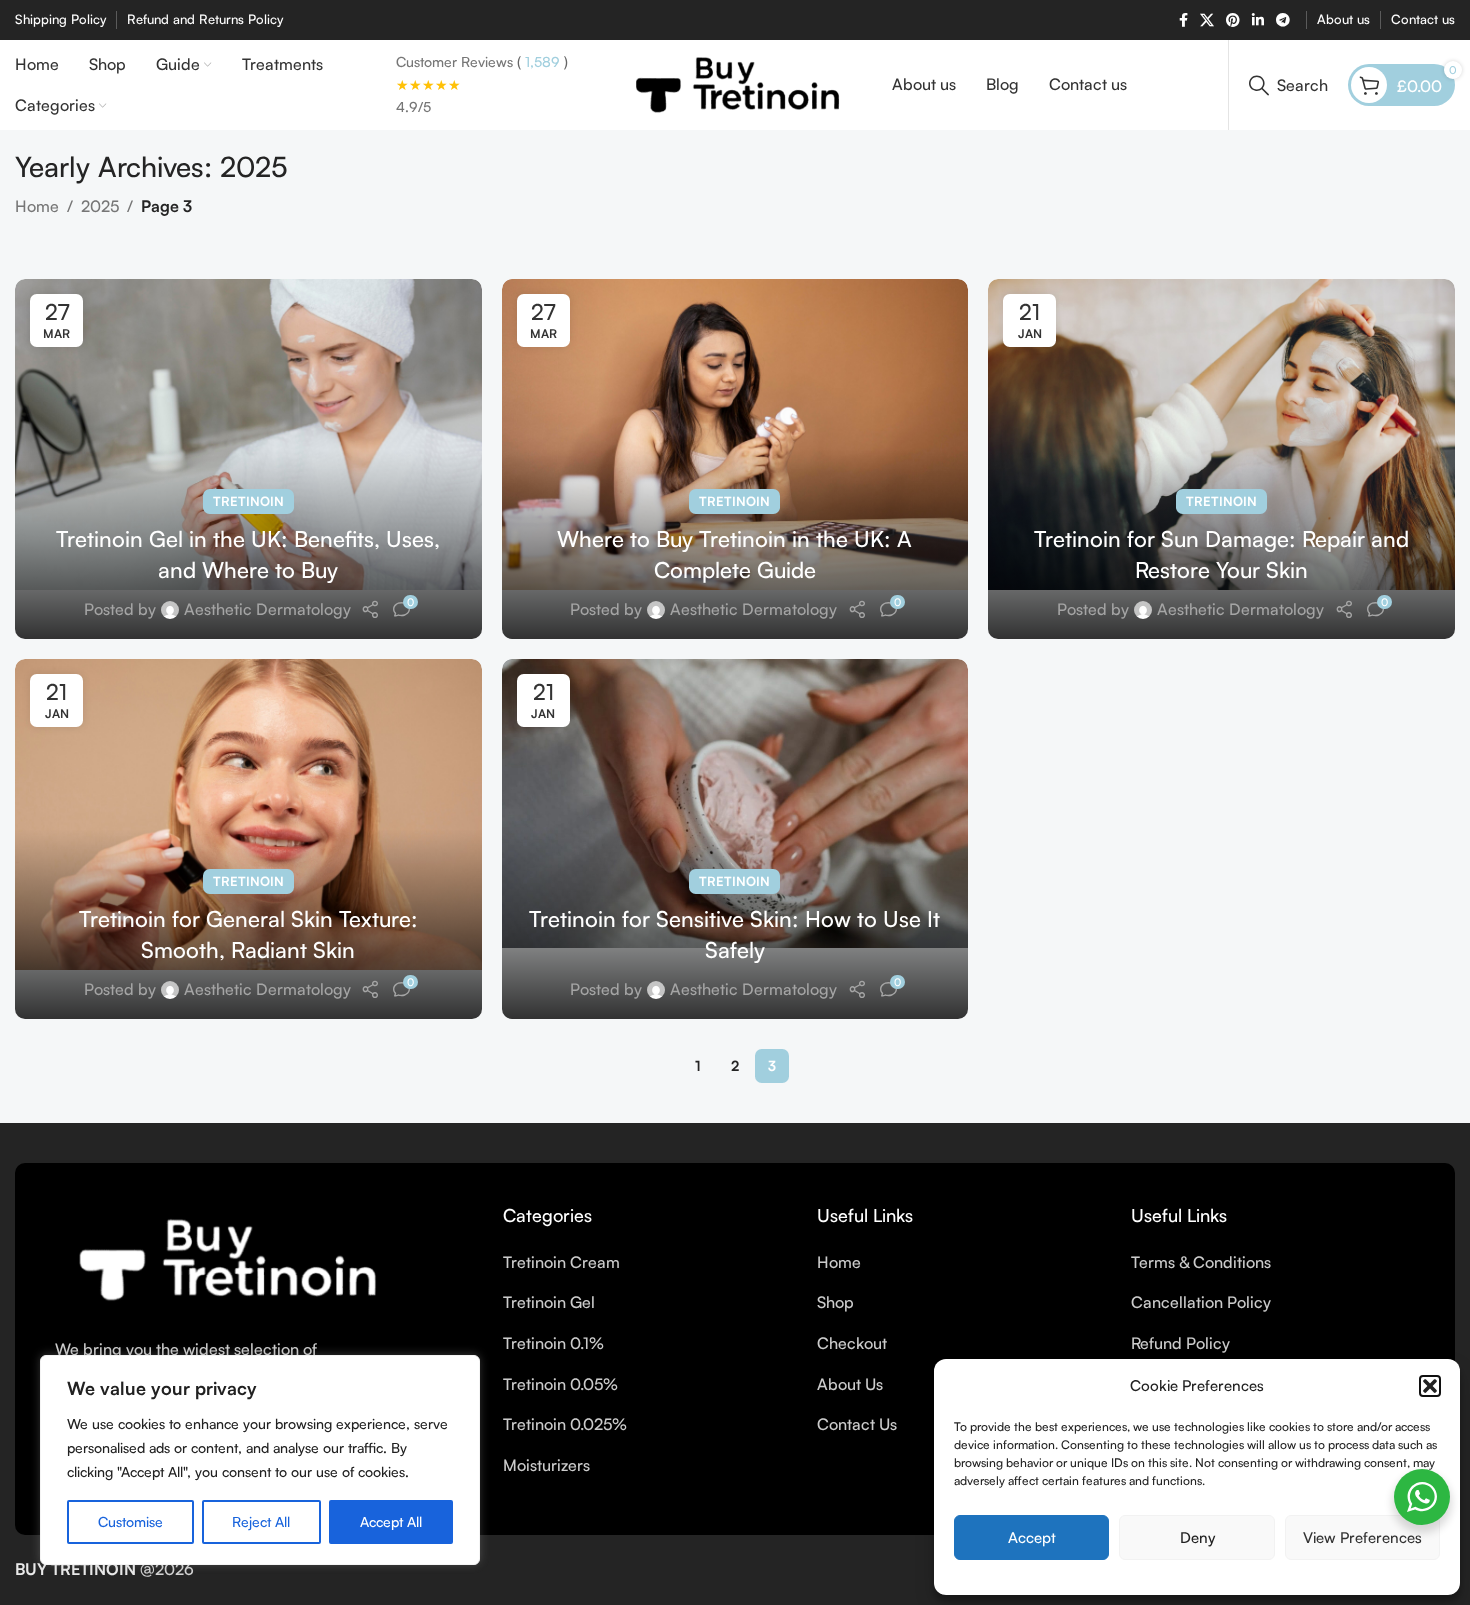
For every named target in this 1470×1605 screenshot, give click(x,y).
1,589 (540, 61)
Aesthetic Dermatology (267, 609)
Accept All (391, 1521)
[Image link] (224, 1258)
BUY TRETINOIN (75, 1569)
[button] (1430, 1386)
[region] (260, 1460)
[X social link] (1207, 20)
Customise (130, 1521)
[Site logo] (735, 83)
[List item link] (645, 1263)
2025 (100, 206)
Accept (1032, 1537)
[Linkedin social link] (1258, 20)
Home (37, 206)
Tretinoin (248, 501)
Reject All (261, 1521)
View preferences (1362, 1537)
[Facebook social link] (1183, 20)
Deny (1197, 1537)
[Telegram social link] (1283, 20)
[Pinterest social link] (1233, 20)
